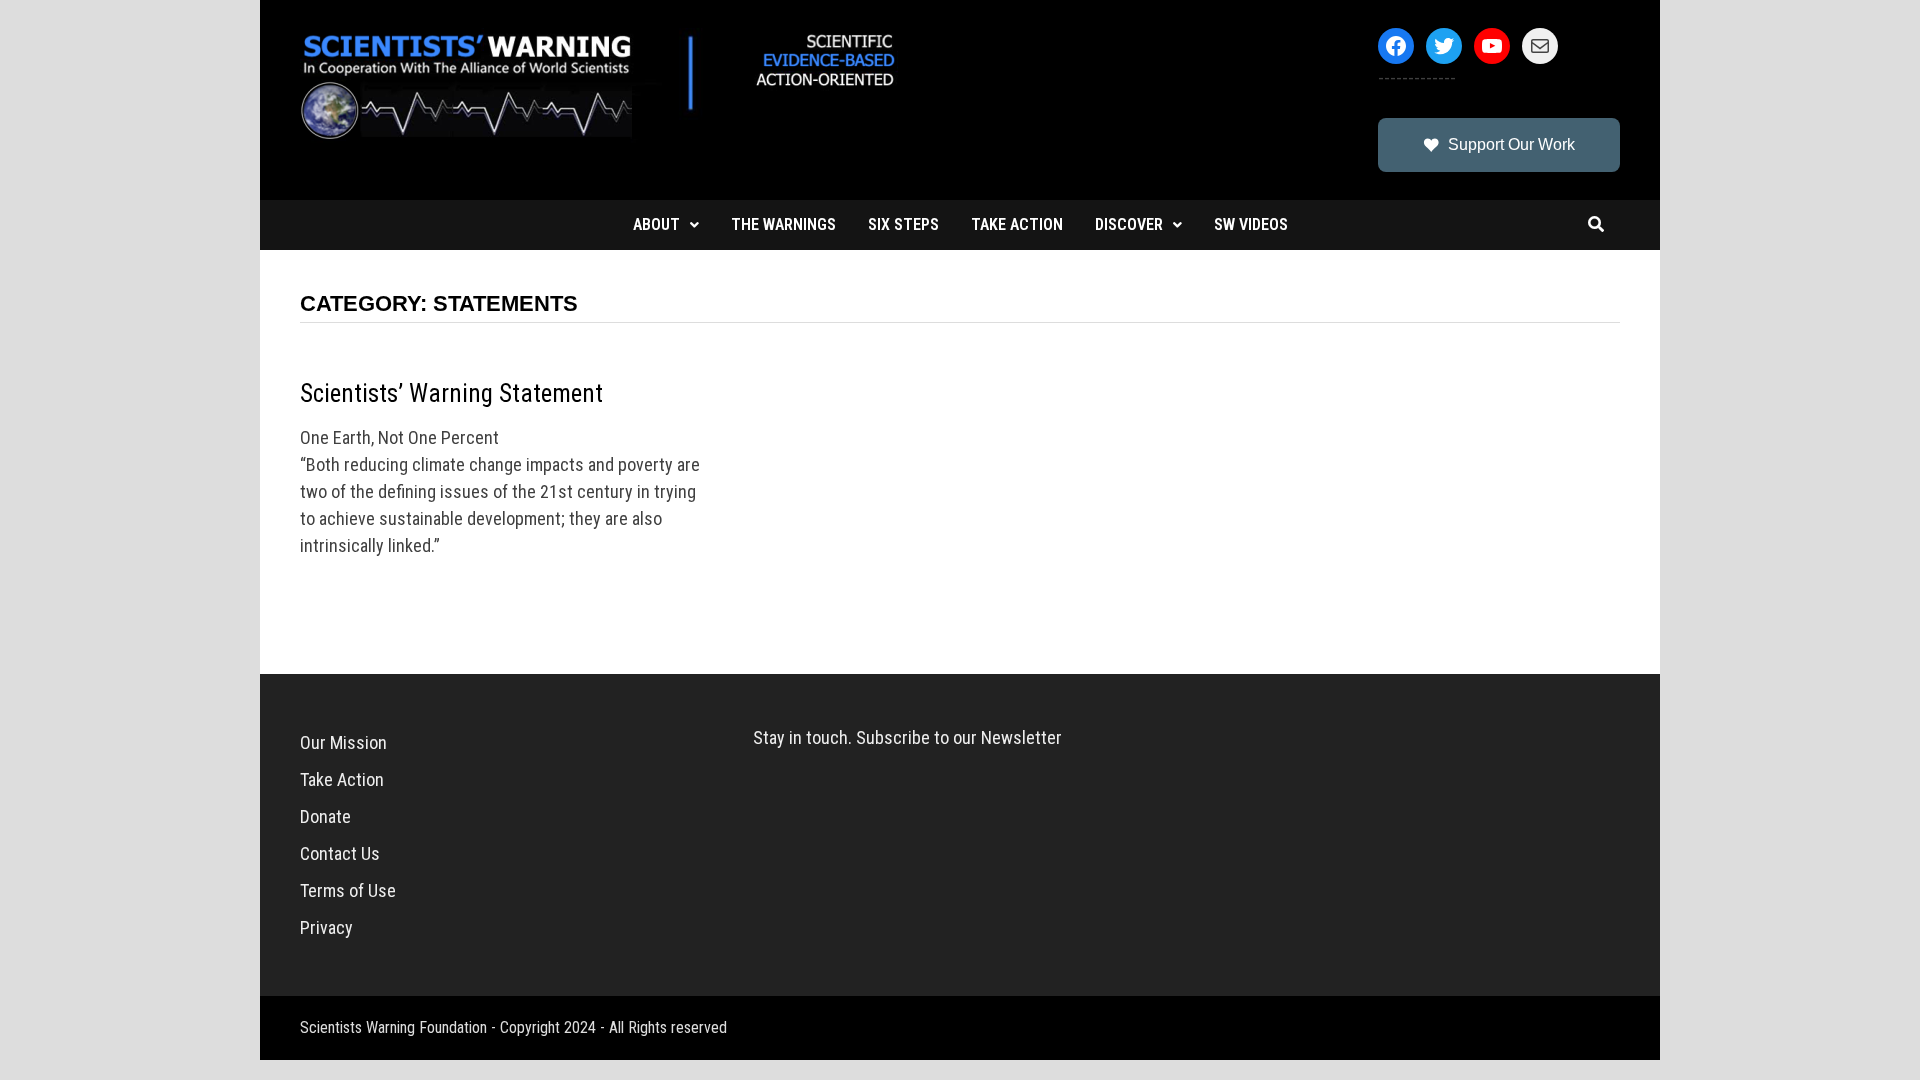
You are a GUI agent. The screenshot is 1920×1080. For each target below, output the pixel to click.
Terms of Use (348, 890)
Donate (325, 816)
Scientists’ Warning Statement (451, 393)
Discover (1129, 224)
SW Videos (1251, 224)
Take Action (1017, 224)
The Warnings (783, 224)
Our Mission (343, 742)
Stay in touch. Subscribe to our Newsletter (907, 737)
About (656, 224)
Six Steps (903, 224)
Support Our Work (1511, 144)
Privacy (326, 927)
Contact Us (340, 853)
